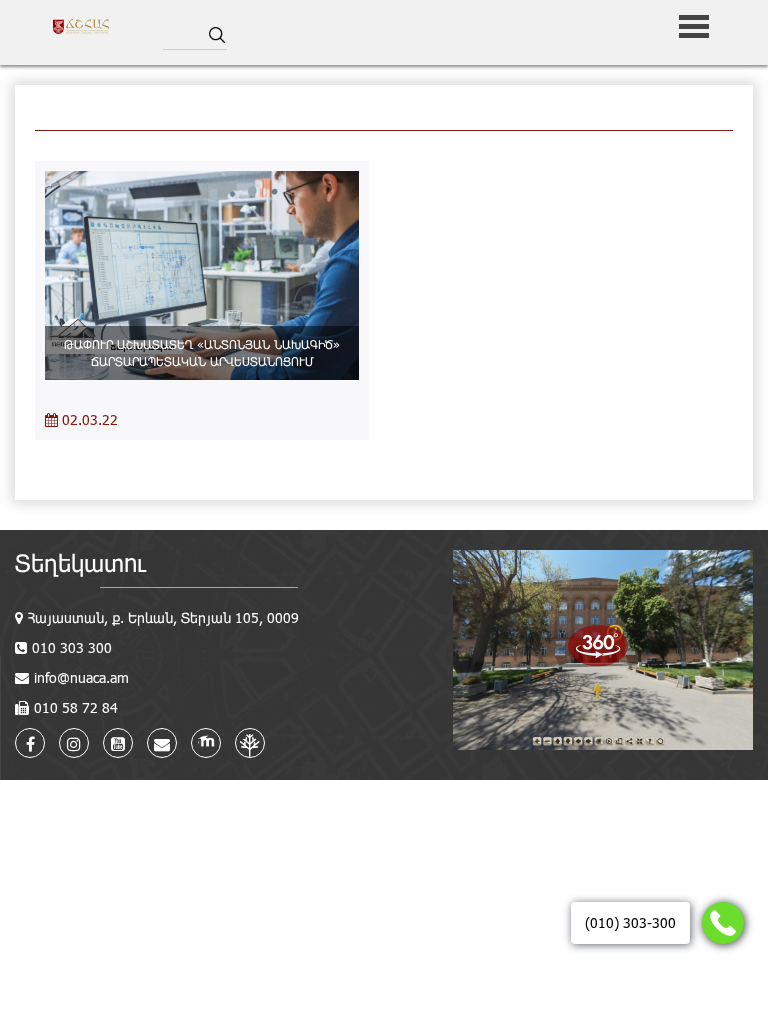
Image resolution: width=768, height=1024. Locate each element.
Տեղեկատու (80, 562)
